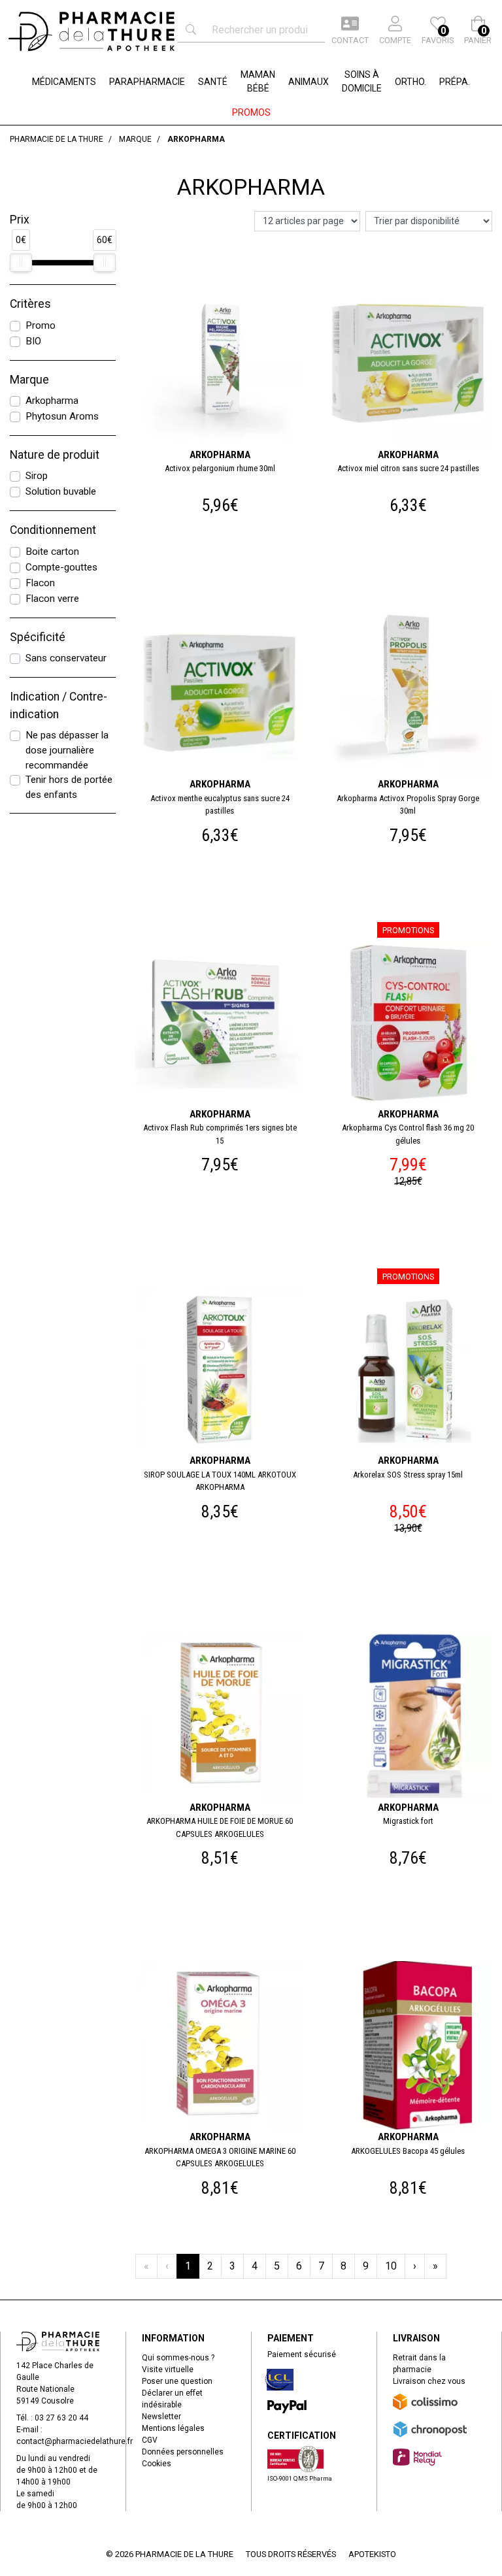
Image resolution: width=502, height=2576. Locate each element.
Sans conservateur (66, 658)
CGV (150, 2440)
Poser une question (177, 2381)
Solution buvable (61, 491)
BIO (33, 341)
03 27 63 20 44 (61, 2418)
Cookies (157, 2464)
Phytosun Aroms (62, 416)
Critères (30, 304)
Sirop (37, 476)
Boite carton (52, 552)
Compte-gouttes (61, 567)
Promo (41, 325)
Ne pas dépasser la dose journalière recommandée (67, 750)
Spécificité (38, 637)
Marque (29, 380)
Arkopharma (52, 401)
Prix (20, 220)
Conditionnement (53, 530)
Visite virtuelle (168, 2370)
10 (391, 2266)
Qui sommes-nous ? (178, 2358)
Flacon (40, 583)
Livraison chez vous (429, 2381)
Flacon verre (52, 599)
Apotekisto (372, 2554)
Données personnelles (183, 2452)
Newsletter (161, 2417)
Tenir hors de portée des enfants (69, 787)
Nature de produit (55, 455)
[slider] (21, 263)
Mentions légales (173, 2428)
